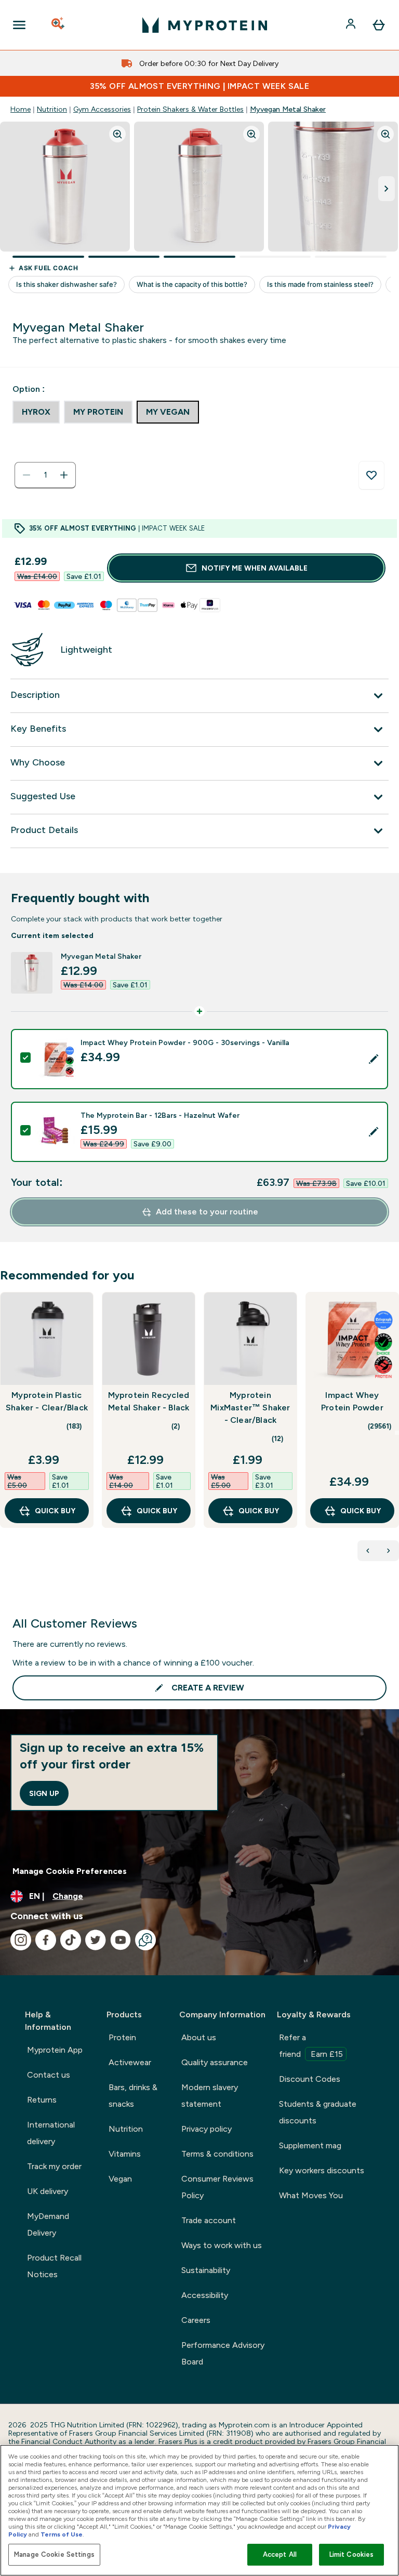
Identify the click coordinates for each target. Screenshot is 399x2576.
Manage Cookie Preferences (70, 1871)
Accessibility (205, 2295)
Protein (122, 2037)
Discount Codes (310, 2079)
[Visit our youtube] (121, 1940)
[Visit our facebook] (46, 1940)
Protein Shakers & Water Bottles (190, 109)
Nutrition (52, 109)
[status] (45, 475)
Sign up (44, 1793)
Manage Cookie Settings (54, 2554)
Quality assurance (215, 2062)
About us (199, 2037)
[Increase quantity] (64, 475)
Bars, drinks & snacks (133, 2096)
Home (21, 109)
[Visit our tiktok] (71, 1940)
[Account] (352, 25)
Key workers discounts (322, 2170)
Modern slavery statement (210, 2096)
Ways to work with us (222, 2245)
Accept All (280, 2554)
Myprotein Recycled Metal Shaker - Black (149, 1401)
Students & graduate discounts (318, 2112)
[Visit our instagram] (21, 1940)
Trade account (209, 2220)
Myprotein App (55, 2050)
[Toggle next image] (387, 189)
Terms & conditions (217, 2154)
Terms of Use (62, 2534)
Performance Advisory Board (223, 2353)
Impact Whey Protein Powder (352, 1401)
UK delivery (48, 2191)
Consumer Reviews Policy (217, 2187)
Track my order (54, 2166)
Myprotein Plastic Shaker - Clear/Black (47, 1401)
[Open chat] (145, 1940)
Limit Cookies (352, 2554)
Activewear (130, 2062)
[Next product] (389, 1551)
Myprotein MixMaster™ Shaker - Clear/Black (250, 1408)
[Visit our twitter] (96, 1940)
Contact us (49, 2075)
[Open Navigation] (19, 25)
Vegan (120, 2179)
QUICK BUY (55, 1511)
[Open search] (59, 25)
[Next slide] (397, 1433)
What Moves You (311, 2195)
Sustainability (206, 2270)
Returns (42, 2100)
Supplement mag (310, 2145)
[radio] (36, 412)
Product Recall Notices (54, 2266)
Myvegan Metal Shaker (288, 109)
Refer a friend (311, 2046)
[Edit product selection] (374, 1059)
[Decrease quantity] (26, 475)
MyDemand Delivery (48, 2224)
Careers (196, 2320)
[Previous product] (368, 1551)
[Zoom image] (117, 134)
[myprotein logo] (205, 25)
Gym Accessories (102, 109)
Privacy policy (207, 2129)
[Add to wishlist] (371, 475)
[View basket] (379, 25)
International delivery (51, 2133)
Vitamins (125, 2154)
